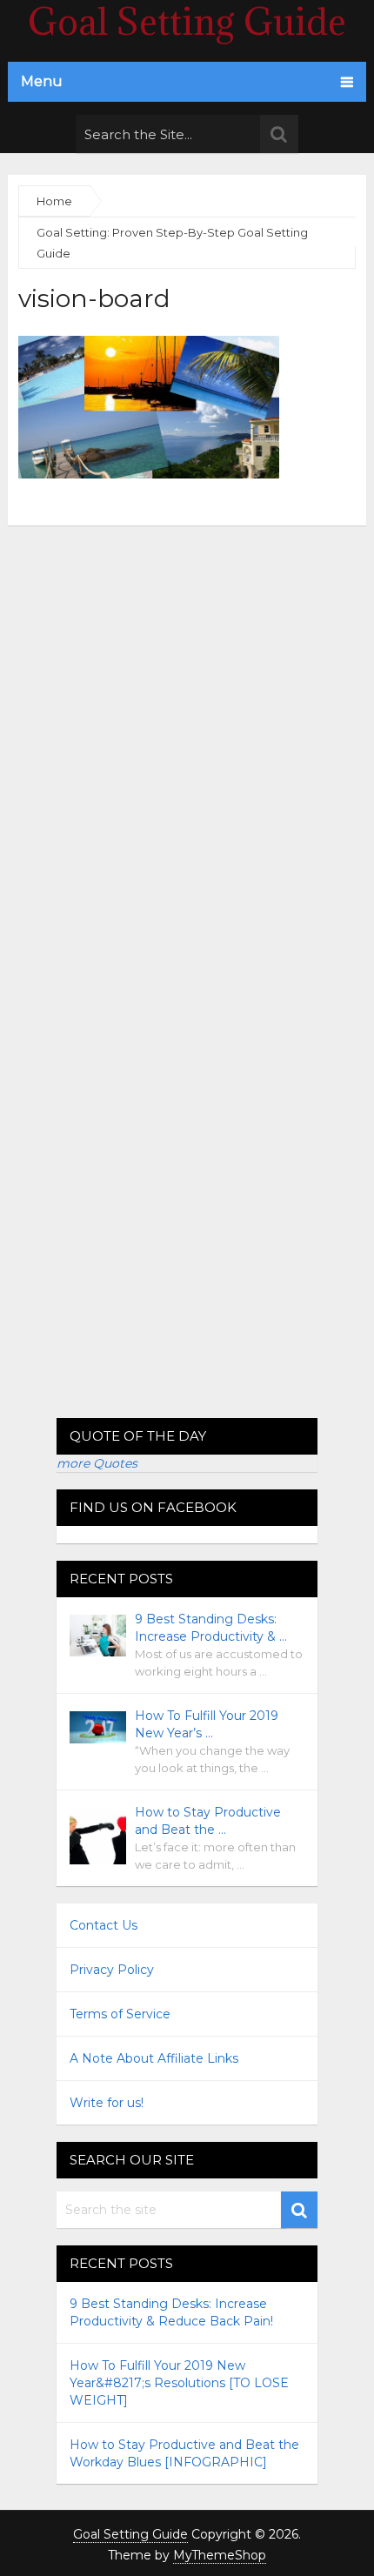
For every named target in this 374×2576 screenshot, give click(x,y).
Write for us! (107, 2103)
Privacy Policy (112, 1970)
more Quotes (97, 1463)
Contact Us (104, 1925)
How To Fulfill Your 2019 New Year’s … (207, 1724)
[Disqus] (187, 743)
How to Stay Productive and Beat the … (208, 1821)
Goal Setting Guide (130, 2534)
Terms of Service (120, 2014)
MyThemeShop (220, 2555)
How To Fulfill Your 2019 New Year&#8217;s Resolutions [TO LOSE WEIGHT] (179, 2383)
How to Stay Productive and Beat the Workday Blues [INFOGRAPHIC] (184, 2453)
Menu (42, 81)
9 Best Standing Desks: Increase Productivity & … (211, 1628)
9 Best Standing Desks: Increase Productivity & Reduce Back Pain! (171, 2312)
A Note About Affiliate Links (154, 2058)
